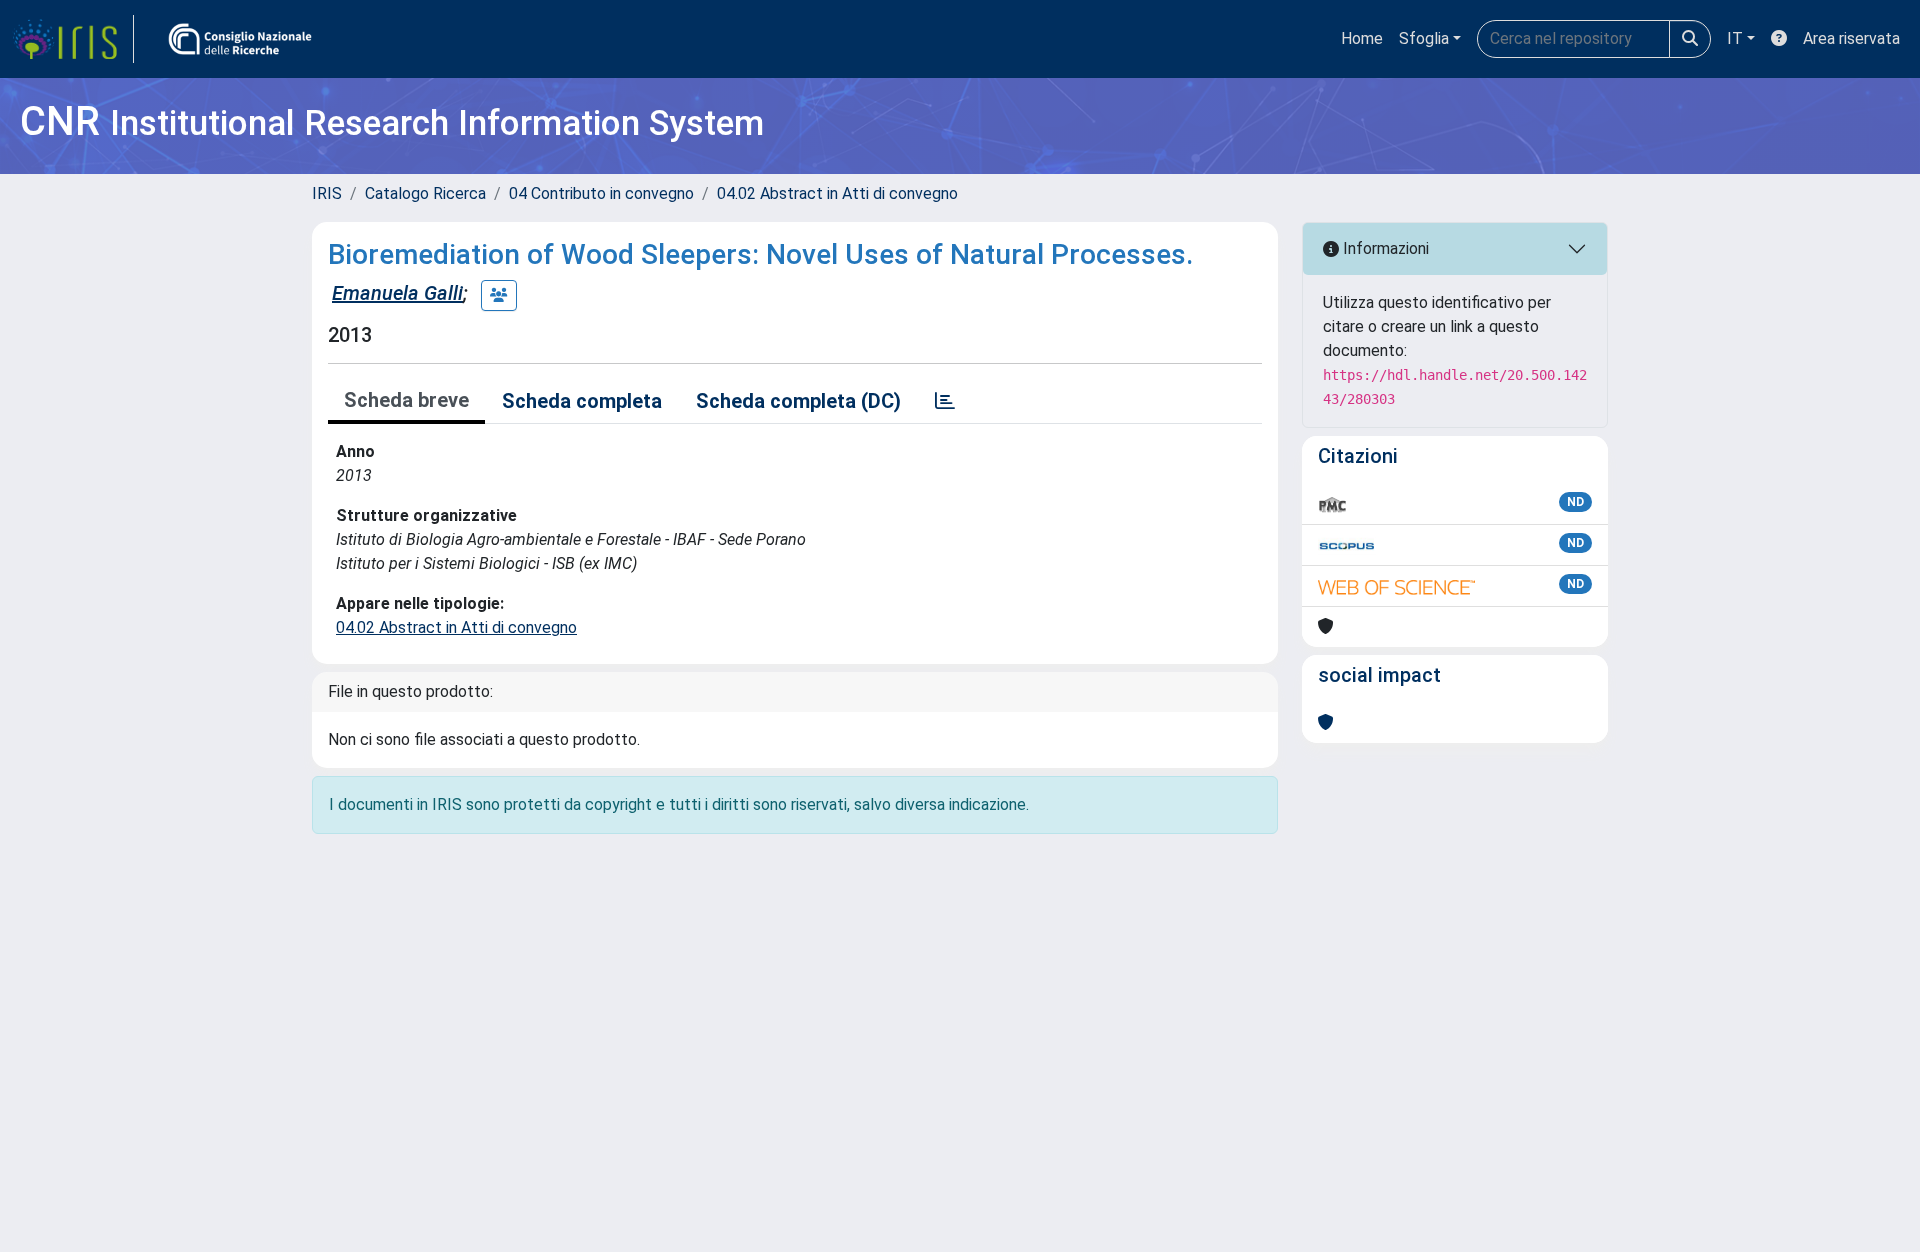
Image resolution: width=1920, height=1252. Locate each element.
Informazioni (1384, 248)
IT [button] (1735, 38)
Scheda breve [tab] (406, 400)
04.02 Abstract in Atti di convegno (837, 193)
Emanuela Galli (397, 293)
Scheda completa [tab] (582, 401)
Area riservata (1851, 38)
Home (1362, 38)
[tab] (945, 401)
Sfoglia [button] (1424, 38)
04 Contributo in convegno (601, 193)
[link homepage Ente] (240, 39)
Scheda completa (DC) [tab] (798, 401)
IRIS (327, 193)
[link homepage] (73, 39)
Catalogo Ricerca (425, 193)
